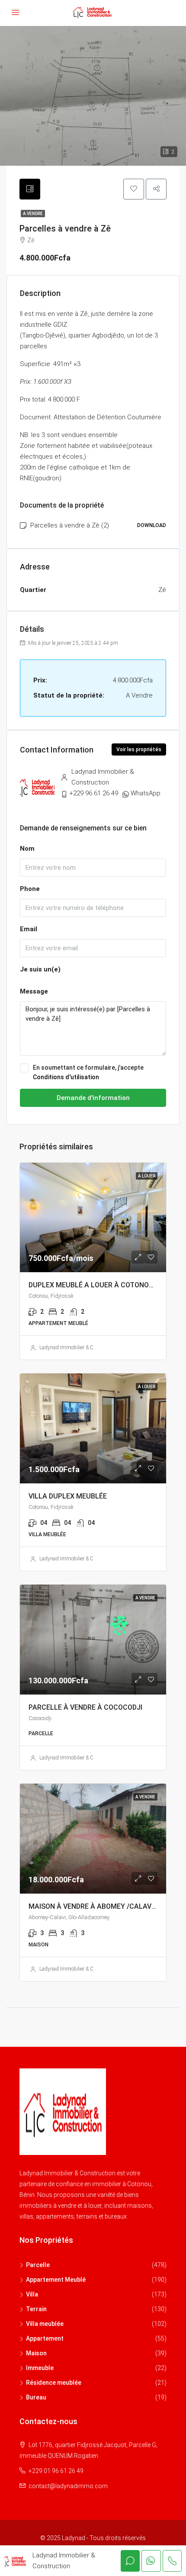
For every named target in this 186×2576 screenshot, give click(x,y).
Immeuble (40, 2368)
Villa (32, 2294)
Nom (27, 849)
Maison (36, 2353)
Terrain (36, 2309)
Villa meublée (45, 2324)
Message (34, 991)
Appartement (45, 2338)
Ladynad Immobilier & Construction (79, 1347)
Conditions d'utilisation (66, 1077)
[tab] (30, 189)
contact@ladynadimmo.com (68, 2486)
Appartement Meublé (56, 2280)
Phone (30, 889)
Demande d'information (93, 1098)
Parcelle (38, 2265)
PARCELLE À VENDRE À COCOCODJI (85, 1707)
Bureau (36, 2397)
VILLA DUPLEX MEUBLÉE (68, 1496)
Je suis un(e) (40, 969)
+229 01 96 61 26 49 (56, 2471)
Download (152, 525)
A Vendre (33, 214)
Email (29, 929)
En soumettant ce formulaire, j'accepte (88, 1072)
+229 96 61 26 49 (94, 793)
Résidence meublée (54, 2383)
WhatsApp (146, 793)
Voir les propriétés (139, 749)
